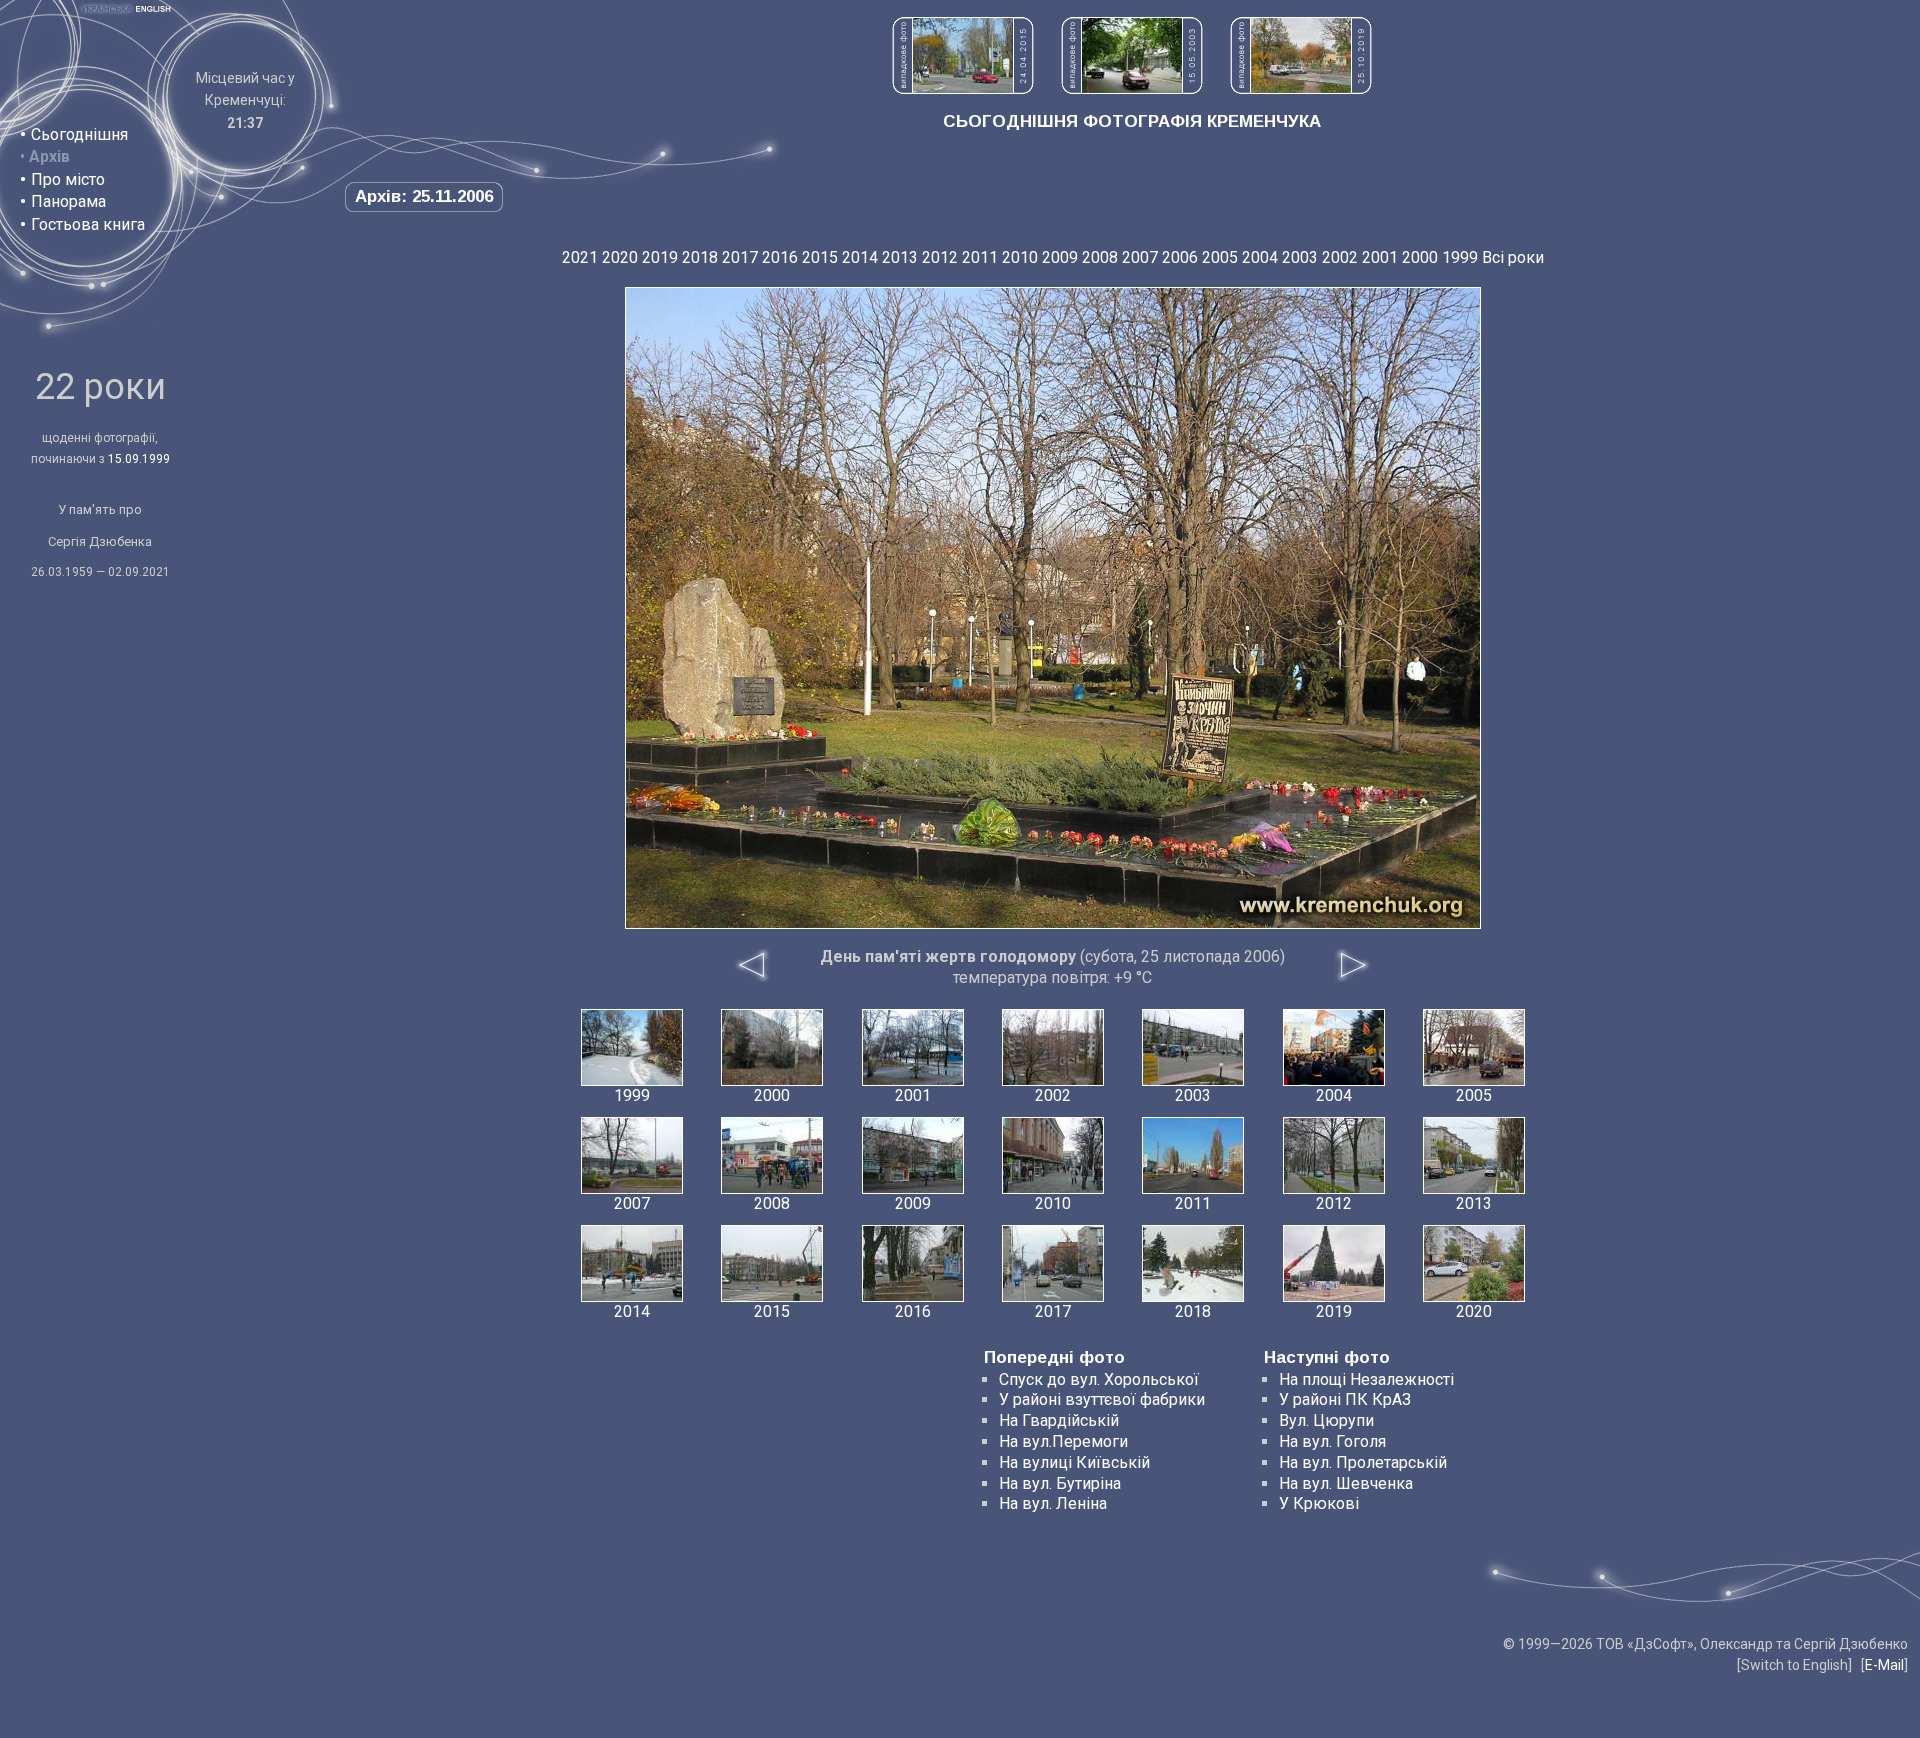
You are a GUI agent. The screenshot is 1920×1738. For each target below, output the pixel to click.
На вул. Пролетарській (1363, 1462)
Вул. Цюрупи (1326, 1420)
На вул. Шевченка (1346, 1483)
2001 (1380, 257)
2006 (1180, 257)
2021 (580, 257)
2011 (980, 257)
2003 (1300, 257)
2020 (620, 257)
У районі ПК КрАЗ (1345, 1399)
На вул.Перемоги (1063, 1441)
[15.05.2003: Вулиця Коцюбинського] (1132, 88)
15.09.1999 (139, 459)
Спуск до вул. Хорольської (1099, 1379)
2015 (820, 257)
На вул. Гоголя (1332, 1441)
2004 (1260, 257)
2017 (740, 257)
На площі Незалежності (1366, 1379)
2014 (860, 257)
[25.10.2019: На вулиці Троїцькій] (1301, 88)
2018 (700, 257)
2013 (900, 257)
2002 (1340, 257)
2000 (1420, 257)
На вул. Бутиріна (1060, 1483)
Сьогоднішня (79, 134)
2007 (1140, 257)
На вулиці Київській (1074, 1462)
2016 (780, 257)
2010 (1020, 257)
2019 (660, 257)
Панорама (68, 201)
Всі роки (1513, 257)
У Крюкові (1319, 1503)
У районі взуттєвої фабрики (1102, 1399)
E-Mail (1884, 1665)
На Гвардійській (1059, 1420)
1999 (1460, 257)
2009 (1060, 257)
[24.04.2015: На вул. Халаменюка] (963, 88)
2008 (1100, 257)
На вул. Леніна (1053, 1503)
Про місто (68, 179)
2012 (940, 257)
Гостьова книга (88, 224)
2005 (1220, 257)
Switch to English (1794, 1665)
